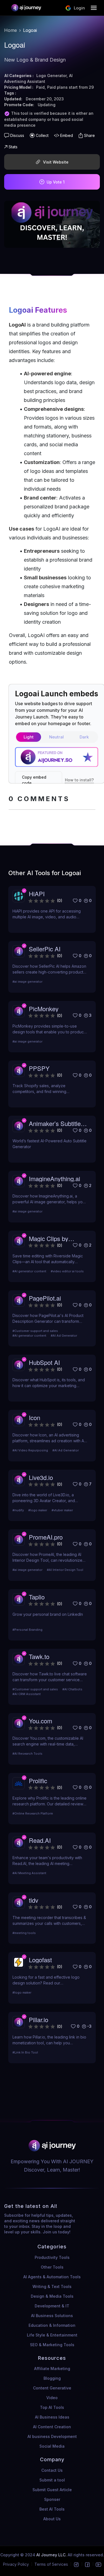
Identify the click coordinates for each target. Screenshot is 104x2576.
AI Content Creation (52, 2427)
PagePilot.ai (45, 1298)
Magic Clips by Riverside (49, 1238)
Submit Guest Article (52, 2490)
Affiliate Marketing (52, 2369)
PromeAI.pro (46, 1537)
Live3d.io (41, 1477)
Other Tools (52, 2267)
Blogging (52, 2378)
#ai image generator (27, 982)
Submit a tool (52, 2480)
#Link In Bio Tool (25, 2052)
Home (11, 30)
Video (52, 2398)
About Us (52, 2519)
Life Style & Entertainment (52, 2335)
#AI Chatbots (72, 1689)
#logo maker (38, 1510)
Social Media (52, 2446)
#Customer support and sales (35, 1331)
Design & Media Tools (52, 2296)
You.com (40, 1721)
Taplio (37, 1597)
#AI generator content (29, 1271)
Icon (35, 1417)
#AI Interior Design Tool (65, 1570)
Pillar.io (39, 2020)
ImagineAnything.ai (54, 1179)
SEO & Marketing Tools (52, 2345)
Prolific (38, 1781)
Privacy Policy (16, 2564)
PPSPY (39, 1068)
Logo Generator (51, 76)
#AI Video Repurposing (30, 1450)
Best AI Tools (52, 2509)
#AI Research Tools (27, 1754)
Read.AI (40, 1840)
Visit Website (56, 162)
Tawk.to (39, 1656)
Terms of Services (51, 2564)
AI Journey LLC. (52, 2555)
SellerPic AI (45, 949)
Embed (67, 135)
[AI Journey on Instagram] (76, 2564)
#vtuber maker (62, 1510)
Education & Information (52, 2325)
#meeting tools (24, 1933)
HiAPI (37, 894)
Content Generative (52, 2388)
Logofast (40, 1960)
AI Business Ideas (52, 2417)
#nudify (18, 1510)
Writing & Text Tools (52, 2286)
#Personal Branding (27, 1630)
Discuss (17, 135)
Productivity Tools (52, 2257)
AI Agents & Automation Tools (52, 2277)
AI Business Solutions (52, 2316)
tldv (34, 1900)
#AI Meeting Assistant (29, 1873)
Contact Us (52, 2470)
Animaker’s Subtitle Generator (55, 1123)
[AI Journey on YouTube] (98, 2564)
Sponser (52, 2499)
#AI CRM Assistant (27, 1694)
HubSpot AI (44, 1362)
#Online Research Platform (33, 1813)
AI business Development (52, 2436)
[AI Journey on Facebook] (87, 2564)
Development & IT (52, 2306)
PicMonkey (44, 1009)
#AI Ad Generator (64, 1336)
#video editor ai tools (67, 1271)
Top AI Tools (52, 2407)
